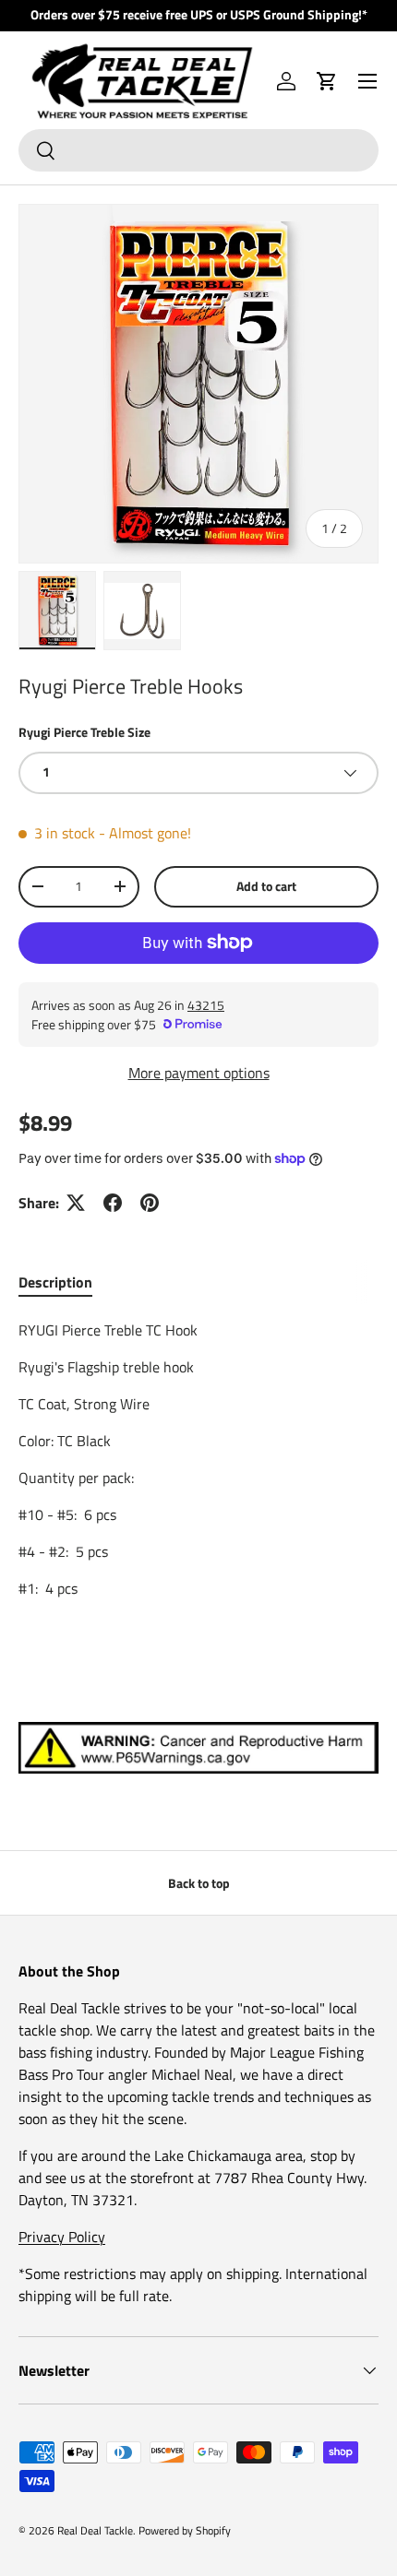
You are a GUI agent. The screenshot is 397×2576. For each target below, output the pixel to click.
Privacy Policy (62, 2237)
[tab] (55, 1282)
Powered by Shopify (185, 2530)
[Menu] (367, 81)
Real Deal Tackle (95, 2530)
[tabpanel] (198, 1459)
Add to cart (266, 886)
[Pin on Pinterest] (150, 1203)
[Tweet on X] (76, 1203)
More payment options (199, 1073)
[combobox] (198, 150)
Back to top (199, 1883)
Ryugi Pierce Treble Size (84, 732)
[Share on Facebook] (113, 1203)
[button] (327, 81)
